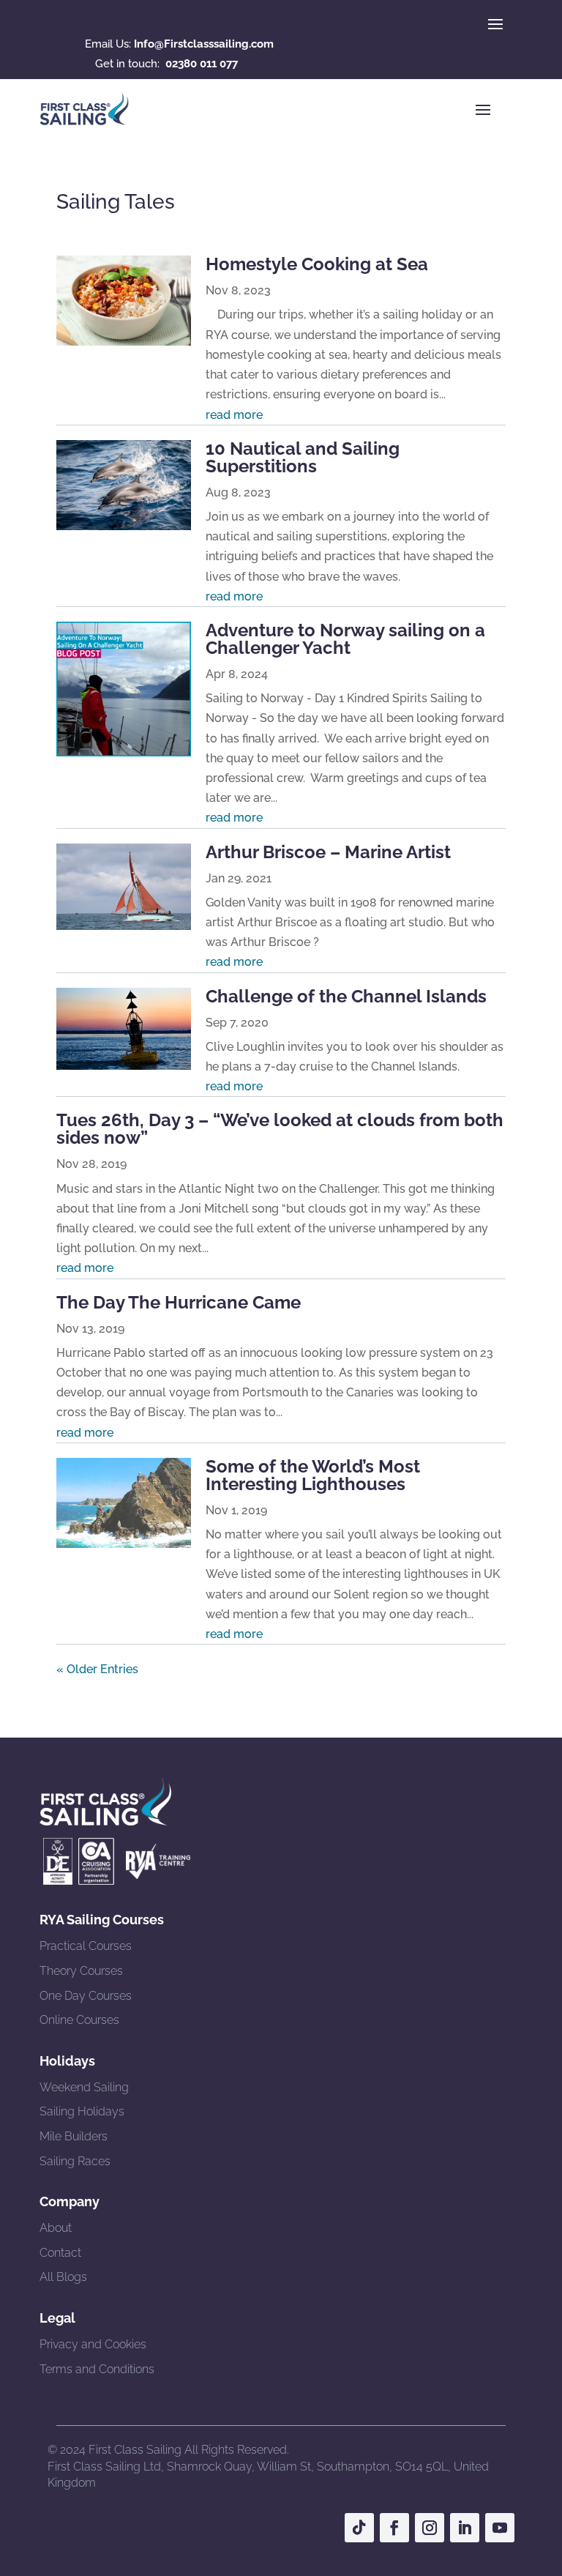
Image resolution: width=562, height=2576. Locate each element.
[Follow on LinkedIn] (465, 2528)
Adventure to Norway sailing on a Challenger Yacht (345, 639)
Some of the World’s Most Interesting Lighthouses (313, 1475)
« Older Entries (97, 1669)
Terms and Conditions (97, 2369)
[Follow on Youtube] (500, 2528)
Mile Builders (74, 2136)
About (56, 2228)
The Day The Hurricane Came (179, 1302)
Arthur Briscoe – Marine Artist (328, 852)
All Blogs (63, 2277)
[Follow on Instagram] (430, 2528)
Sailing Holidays (82, 2111)
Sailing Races (75, 2161)
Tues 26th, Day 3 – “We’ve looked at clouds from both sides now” (280, 1129)
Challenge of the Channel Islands (346, 996)
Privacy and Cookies (93, 2344)
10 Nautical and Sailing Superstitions (303, 457)
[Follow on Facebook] (394, 2528)
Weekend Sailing (84, 2087)
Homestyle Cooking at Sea (317, 264)
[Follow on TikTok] (359, 2528)
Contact (60, 2253)
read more (234, 415)
